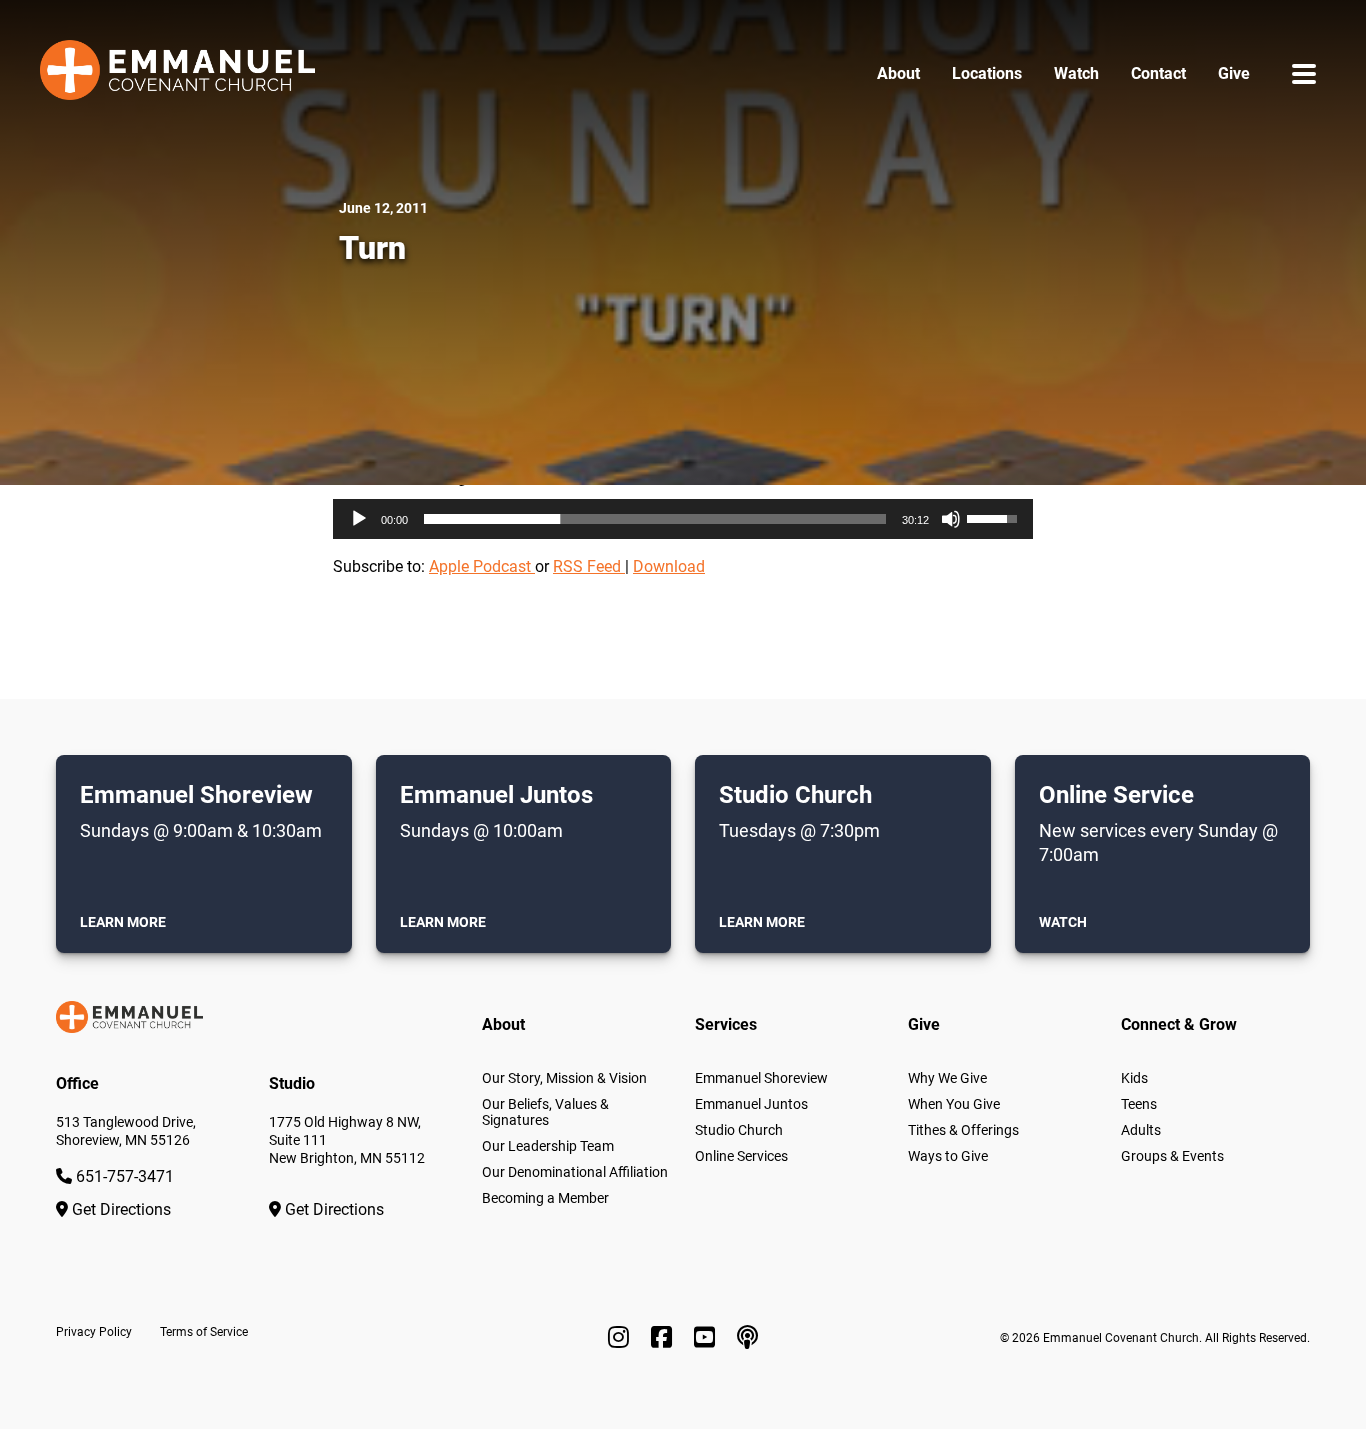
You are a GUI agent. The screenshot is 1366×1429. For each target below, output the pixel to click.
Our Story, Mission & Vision (564, 1078)
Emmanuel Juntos (751, 1104)
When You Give (954, 1104)
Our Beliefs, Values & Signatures (545, 1112)
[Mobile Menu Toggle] (1304, 73)
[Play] (359, 519)
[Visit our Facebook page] (664, 1338)
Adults (1141, 1130)
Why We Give (947, 1078)
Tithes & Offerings (963, 1130)
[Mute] (951, 519)
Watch (1076, 73)
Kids (1134, 1078)
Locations (987, 73)
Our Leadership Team (548, 1146)
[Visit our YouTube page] (707, 1338)
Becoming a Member (545, 1198)
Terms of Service (204, 1332)
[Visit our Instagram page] (621, 1338)
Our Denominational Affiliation (575, 1172)
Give (1234, 73)
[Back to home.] (177, 74)
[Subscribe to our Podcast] (747, 1338)
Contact (1158, 73)
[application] (683, 519)
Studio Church (739, 1130)
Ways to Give (948, 1156)
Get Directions (119, 1209)
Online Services (741, 1156)
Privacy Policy (94, 1332)
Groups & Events (1172, 1156)
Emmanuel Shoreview (761, 1078)
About (898, 73)
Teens (1139, 1104)
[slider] (655, 519)
